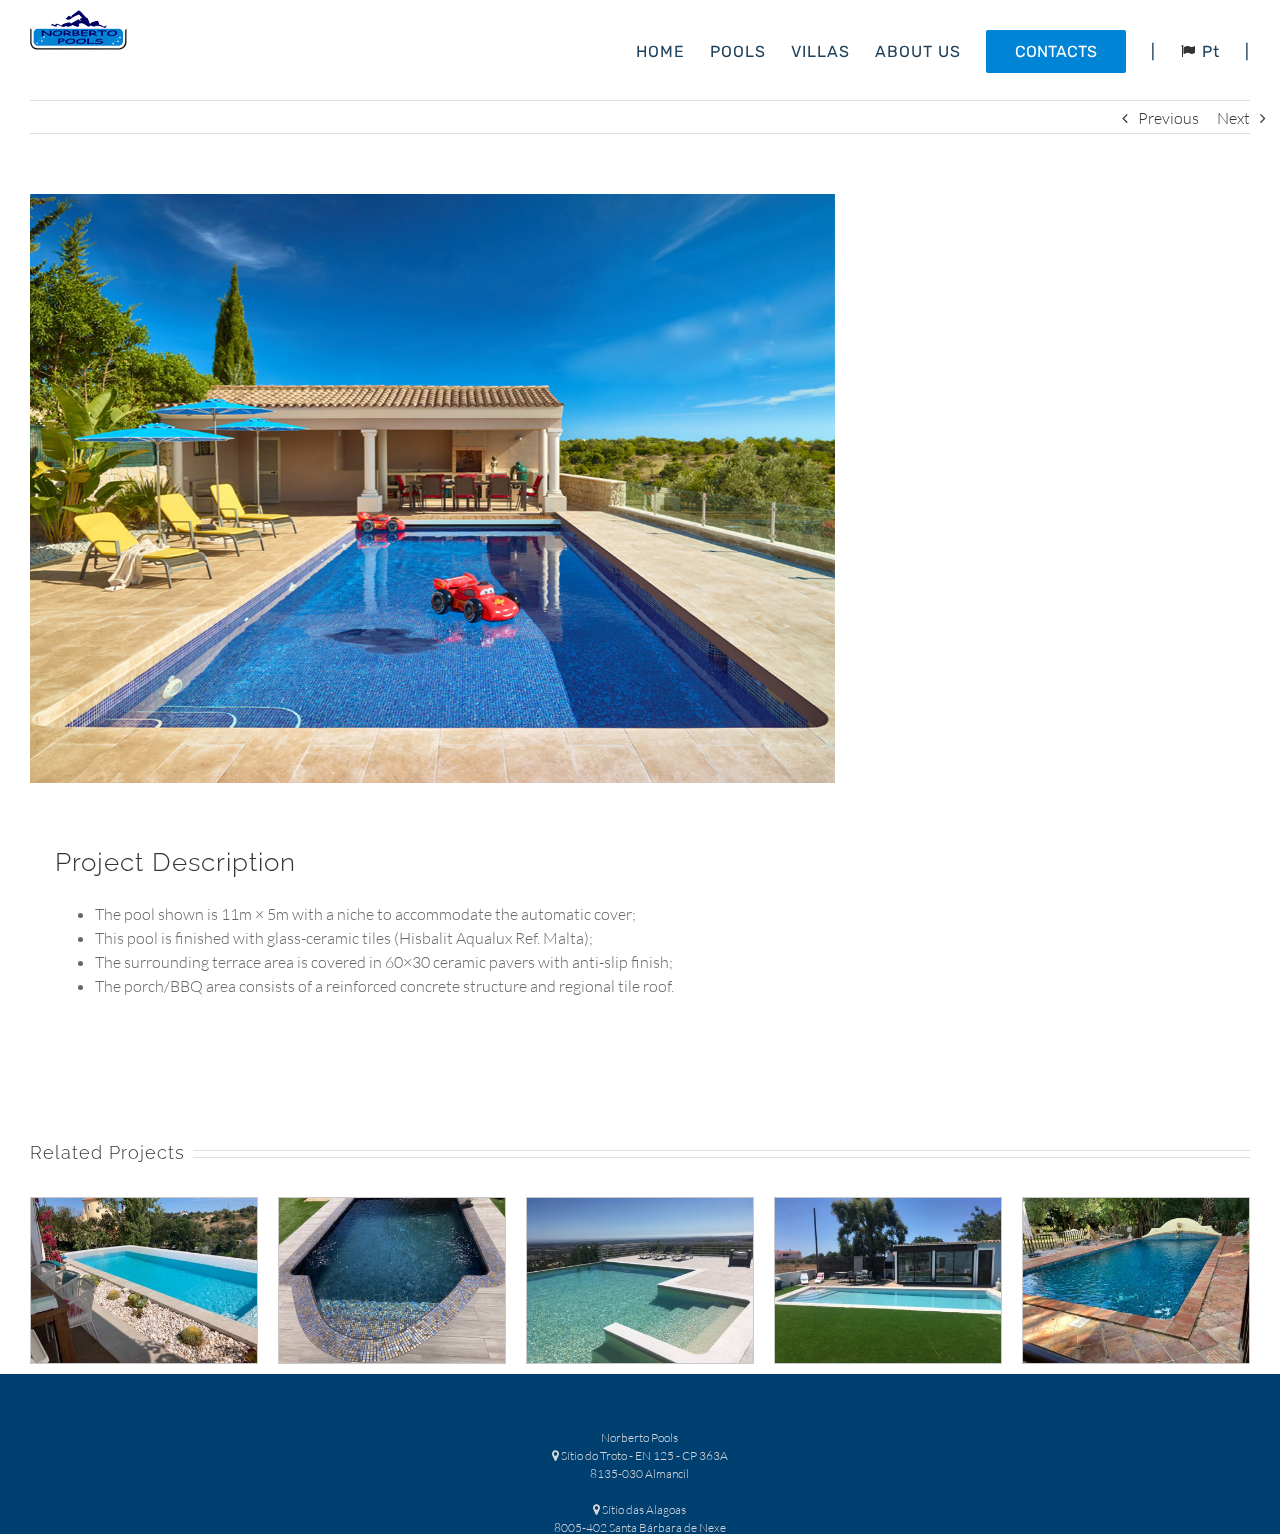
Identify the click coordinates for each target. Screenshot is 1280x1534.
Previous (1168, 118)
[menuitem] (673, 50)
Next (1233, 118)
